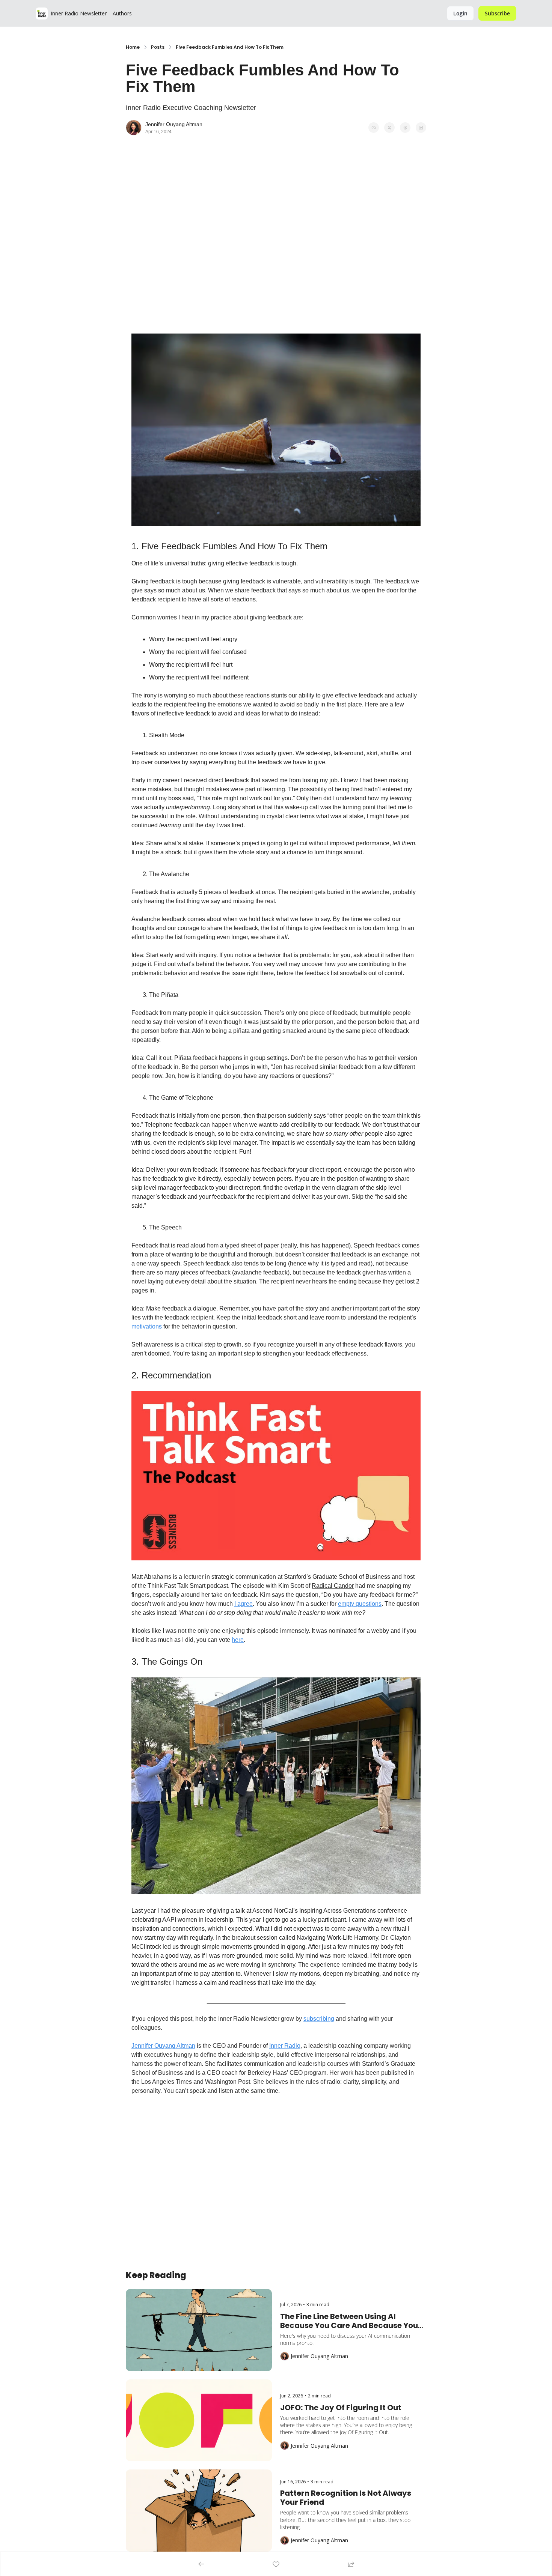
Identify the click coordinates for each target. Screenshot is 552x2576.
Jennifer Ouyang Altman (163, 2046)
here (238, 1640)
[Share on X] (389, 128)
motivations (147, 1326)
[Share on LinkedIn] (421, 128)
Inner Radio (285, 2046)
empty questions (360, 1604)
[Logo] (42, 14)
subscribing (319, 2019)
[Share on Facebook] (374, 128)
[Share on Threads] (405, 128)
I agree (244, 1604)
